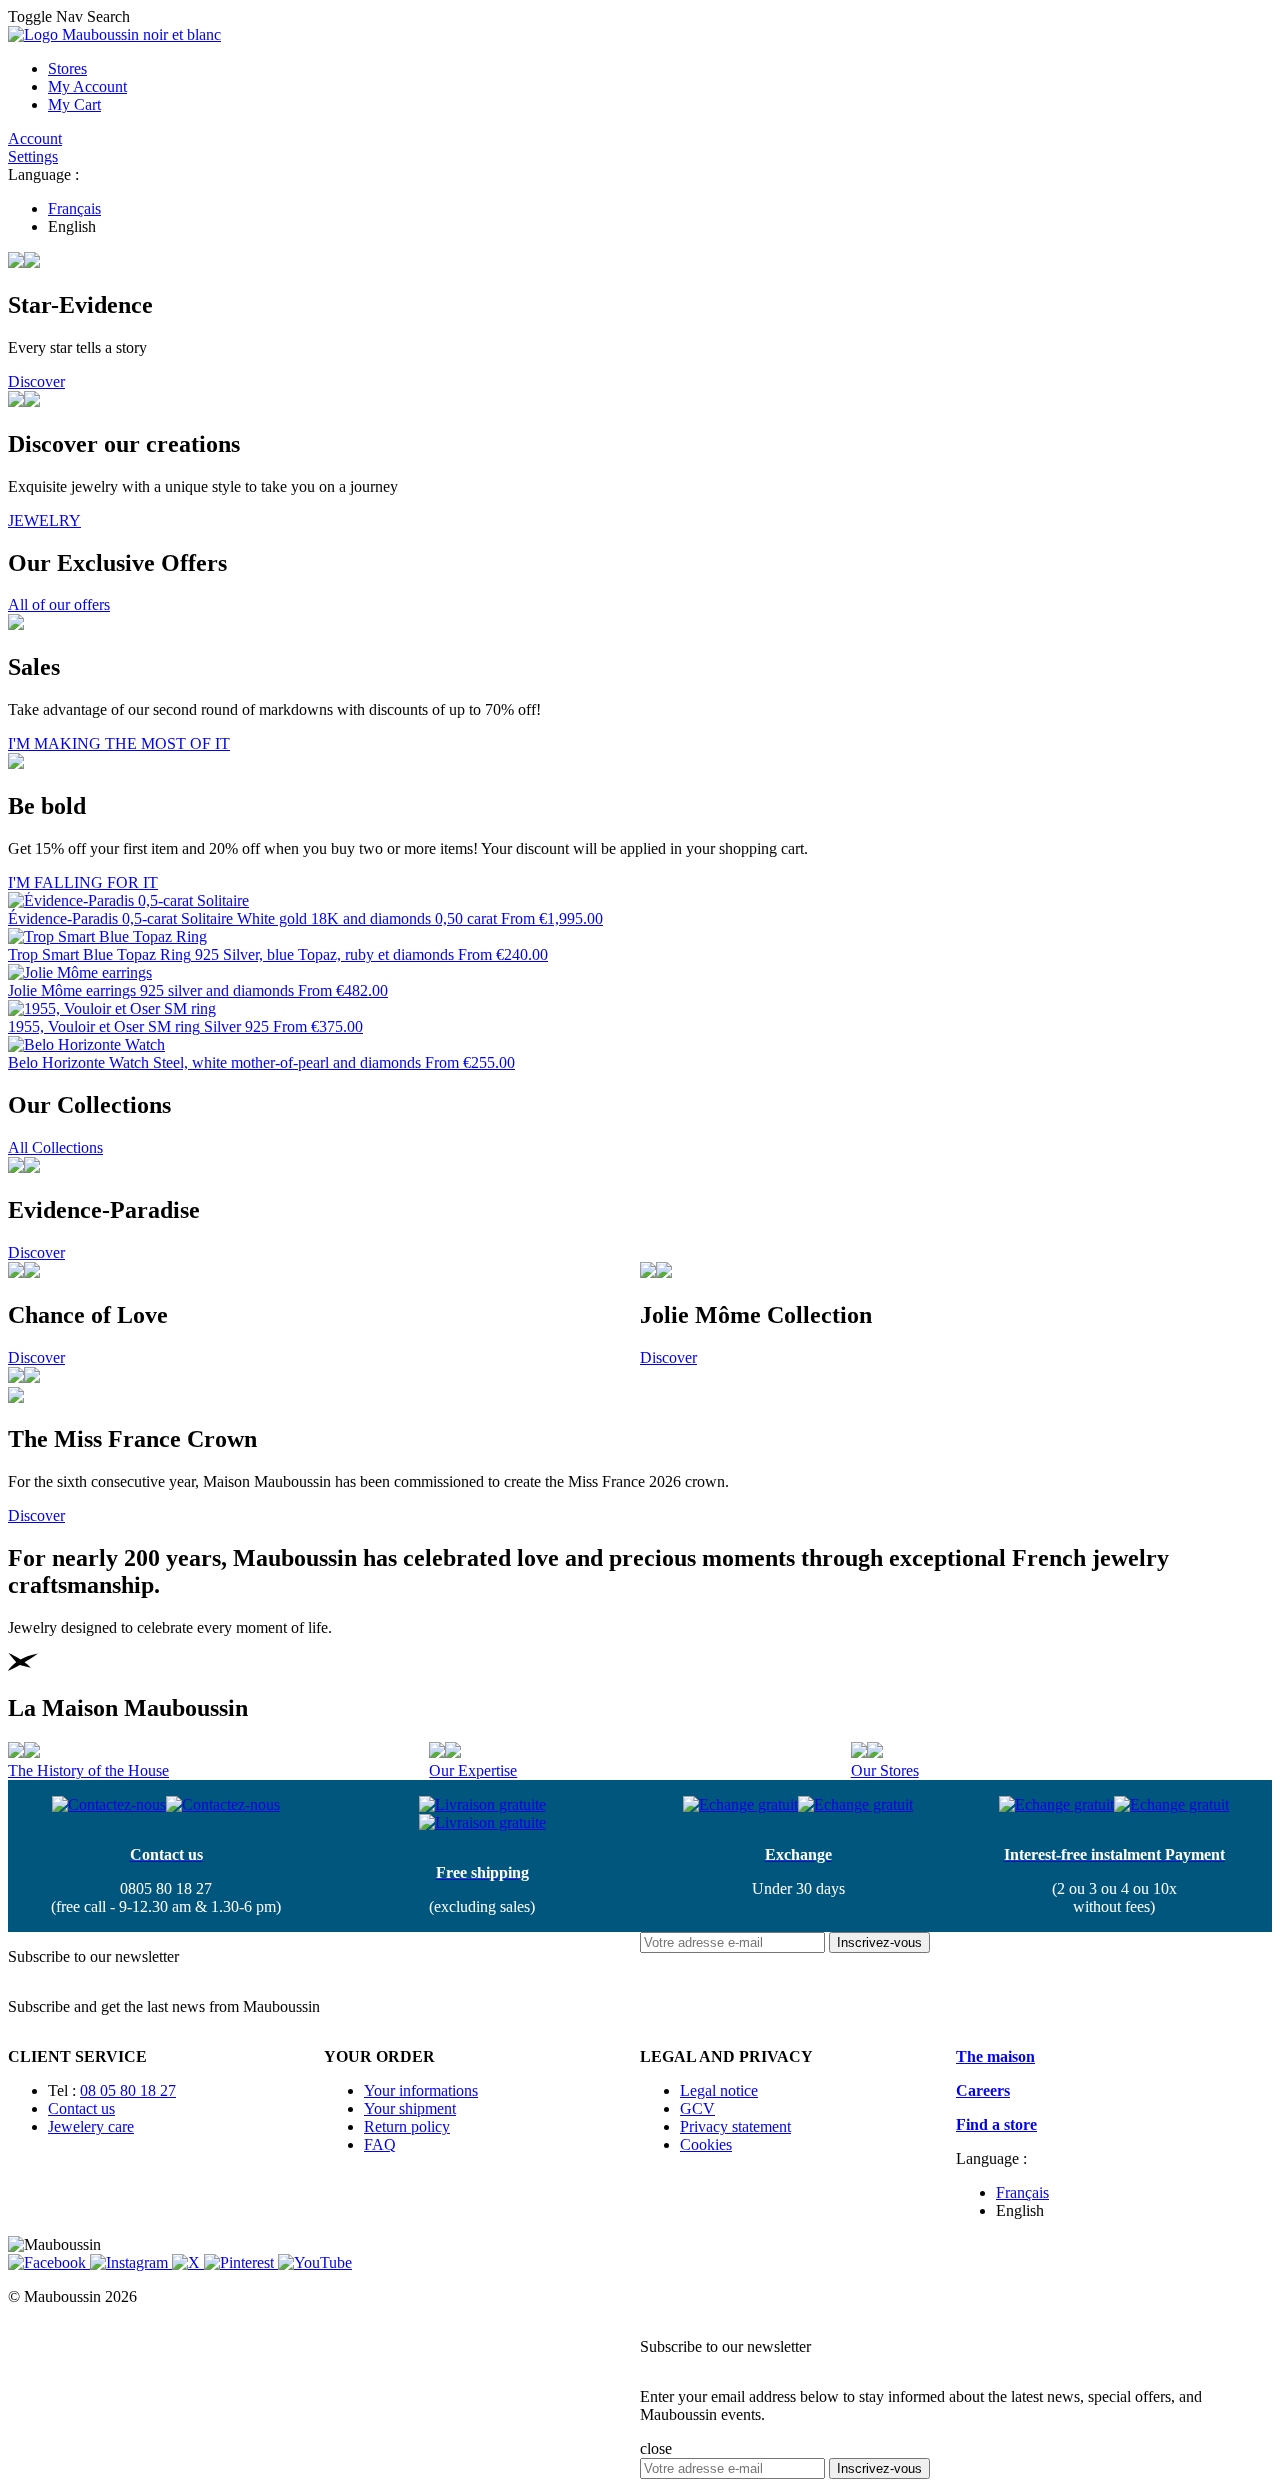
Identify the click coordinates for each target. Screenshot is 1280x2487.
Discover (36, 381)
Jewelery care (91, 2126)
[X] (188, 2262)
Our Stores (885, 1770)
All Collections (55, 1147)
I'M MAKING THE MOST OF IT (119, 743)
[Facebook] (49, 2262)
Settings (33, 156)
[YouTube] (315, 2262)
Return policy (407, 2126)
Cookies (706, 2144)
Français (74, 208)
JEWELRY (44, 520)
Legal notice (719, 2090)
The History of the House (88, 1770)
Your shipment (410, 2108)
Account (35, 138)
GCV (697, 2108)
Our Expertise (473, 1770)
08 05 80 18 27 (128, 2090)
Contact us (81, 2108)
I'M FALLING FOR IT (83, 882)
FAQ (380, 2144)
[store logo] (114, 34)
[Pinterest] (241, 2262)
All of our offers (59, 604)
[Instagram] (131, 2262)
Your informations (421, 2090)
